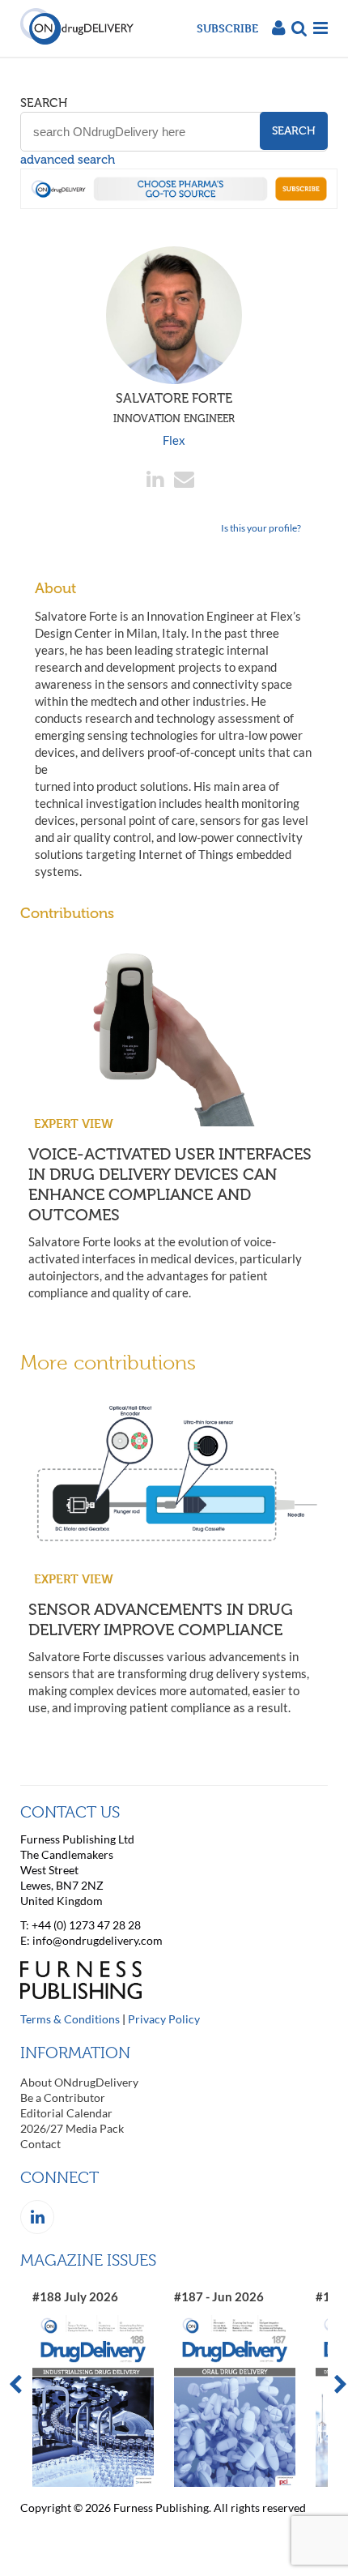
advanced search (68, 160)
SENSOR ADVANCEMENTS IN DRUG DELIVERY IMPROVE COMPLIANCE (161, 1619)
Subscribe (227, 28)
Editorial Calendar (66, 2113)
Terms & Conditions (70, 2019)
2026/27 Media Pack (72, 2128)
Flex (174, 440)
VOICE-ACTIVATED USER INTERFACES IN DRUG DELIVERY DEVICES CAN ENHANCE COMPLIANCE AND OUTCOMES (170, 1184)
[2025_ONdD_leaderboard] (179, 204)
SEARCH (44, 103)
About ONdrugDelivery (79, 2082)
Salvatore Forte (174, 408)
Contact (40, 2144)
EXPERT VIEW (74, 1124)
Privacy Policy (164, 2019)
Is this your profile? (261, 528)
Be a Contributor (63, 2098)
